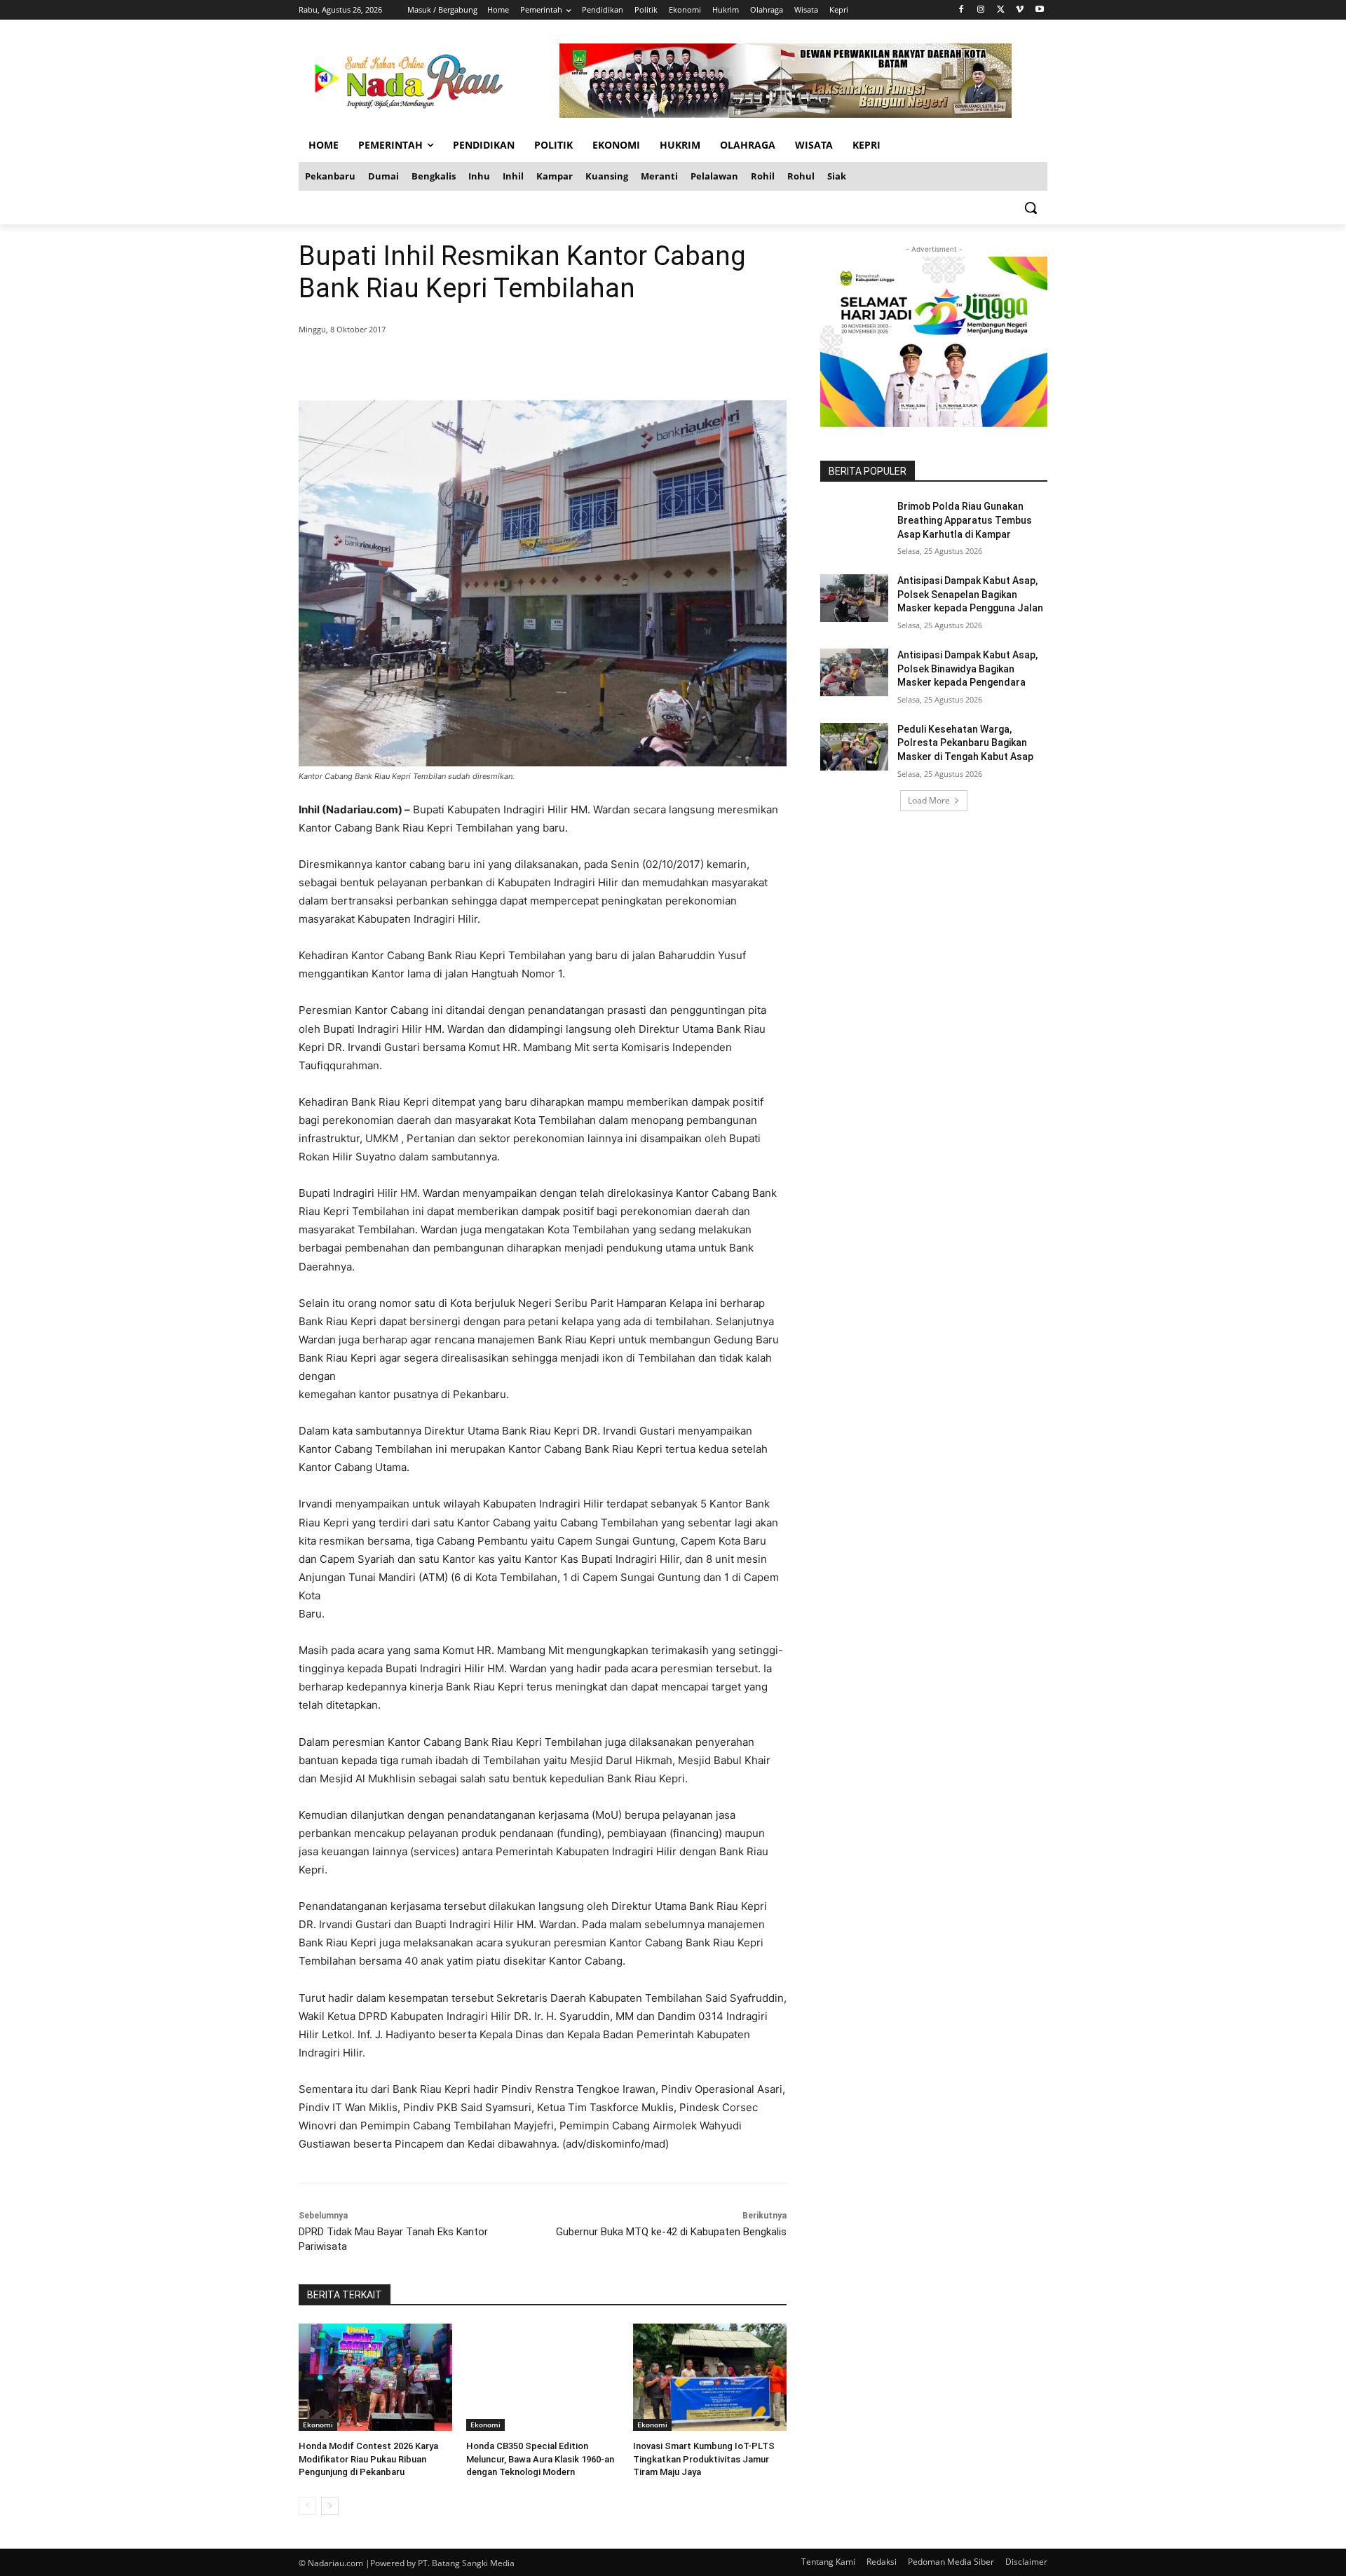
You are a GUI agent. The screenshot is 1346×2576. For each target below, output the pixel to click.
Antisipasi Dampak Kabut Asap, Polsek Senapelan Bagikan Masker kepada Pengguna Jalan (970, 594)
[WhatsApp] (501, 365)
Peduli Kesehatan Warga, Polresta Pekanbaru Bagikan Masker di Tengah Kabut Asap (965, 743)
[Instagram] (981, 10)
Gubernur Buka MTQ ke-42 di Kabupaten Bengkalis (671, 2232)
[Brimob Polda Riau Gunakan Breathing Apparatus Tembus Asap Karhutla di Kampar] (854, 524)
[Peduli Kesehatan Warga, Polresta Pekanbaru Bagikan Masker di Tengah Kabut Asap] (854, 747)
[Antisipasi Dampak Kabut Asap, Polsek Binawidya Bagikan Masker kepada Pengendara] (854, 672)
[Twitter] (1001, 10)
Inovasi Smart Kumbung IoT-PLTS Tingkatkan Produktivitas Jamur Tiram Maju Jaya (704, 2459)
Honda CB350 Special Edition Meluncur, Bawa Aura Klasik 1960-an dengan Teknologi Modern (540, 2459)
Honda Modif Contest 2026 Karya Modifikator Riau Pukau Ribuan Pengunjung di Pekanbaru (368, 2459)
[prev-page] (307, 2506)
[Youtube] (1039, 10)
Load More (929, 800)
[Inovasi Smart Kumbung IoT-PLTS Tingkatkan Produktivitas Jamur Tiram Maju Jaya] (710, 2377)
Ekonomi (318, 2425)
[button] (1031, 208)
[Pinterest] (468, 365)
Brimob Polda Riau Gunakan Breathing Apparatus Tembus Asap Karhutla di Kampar (965, 520)
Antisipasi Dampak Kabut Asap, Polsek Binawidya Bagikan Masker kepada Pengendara (967, 669)
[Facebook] (961, 10)
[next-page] (330, 2506)
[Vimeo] (1020, 10)
